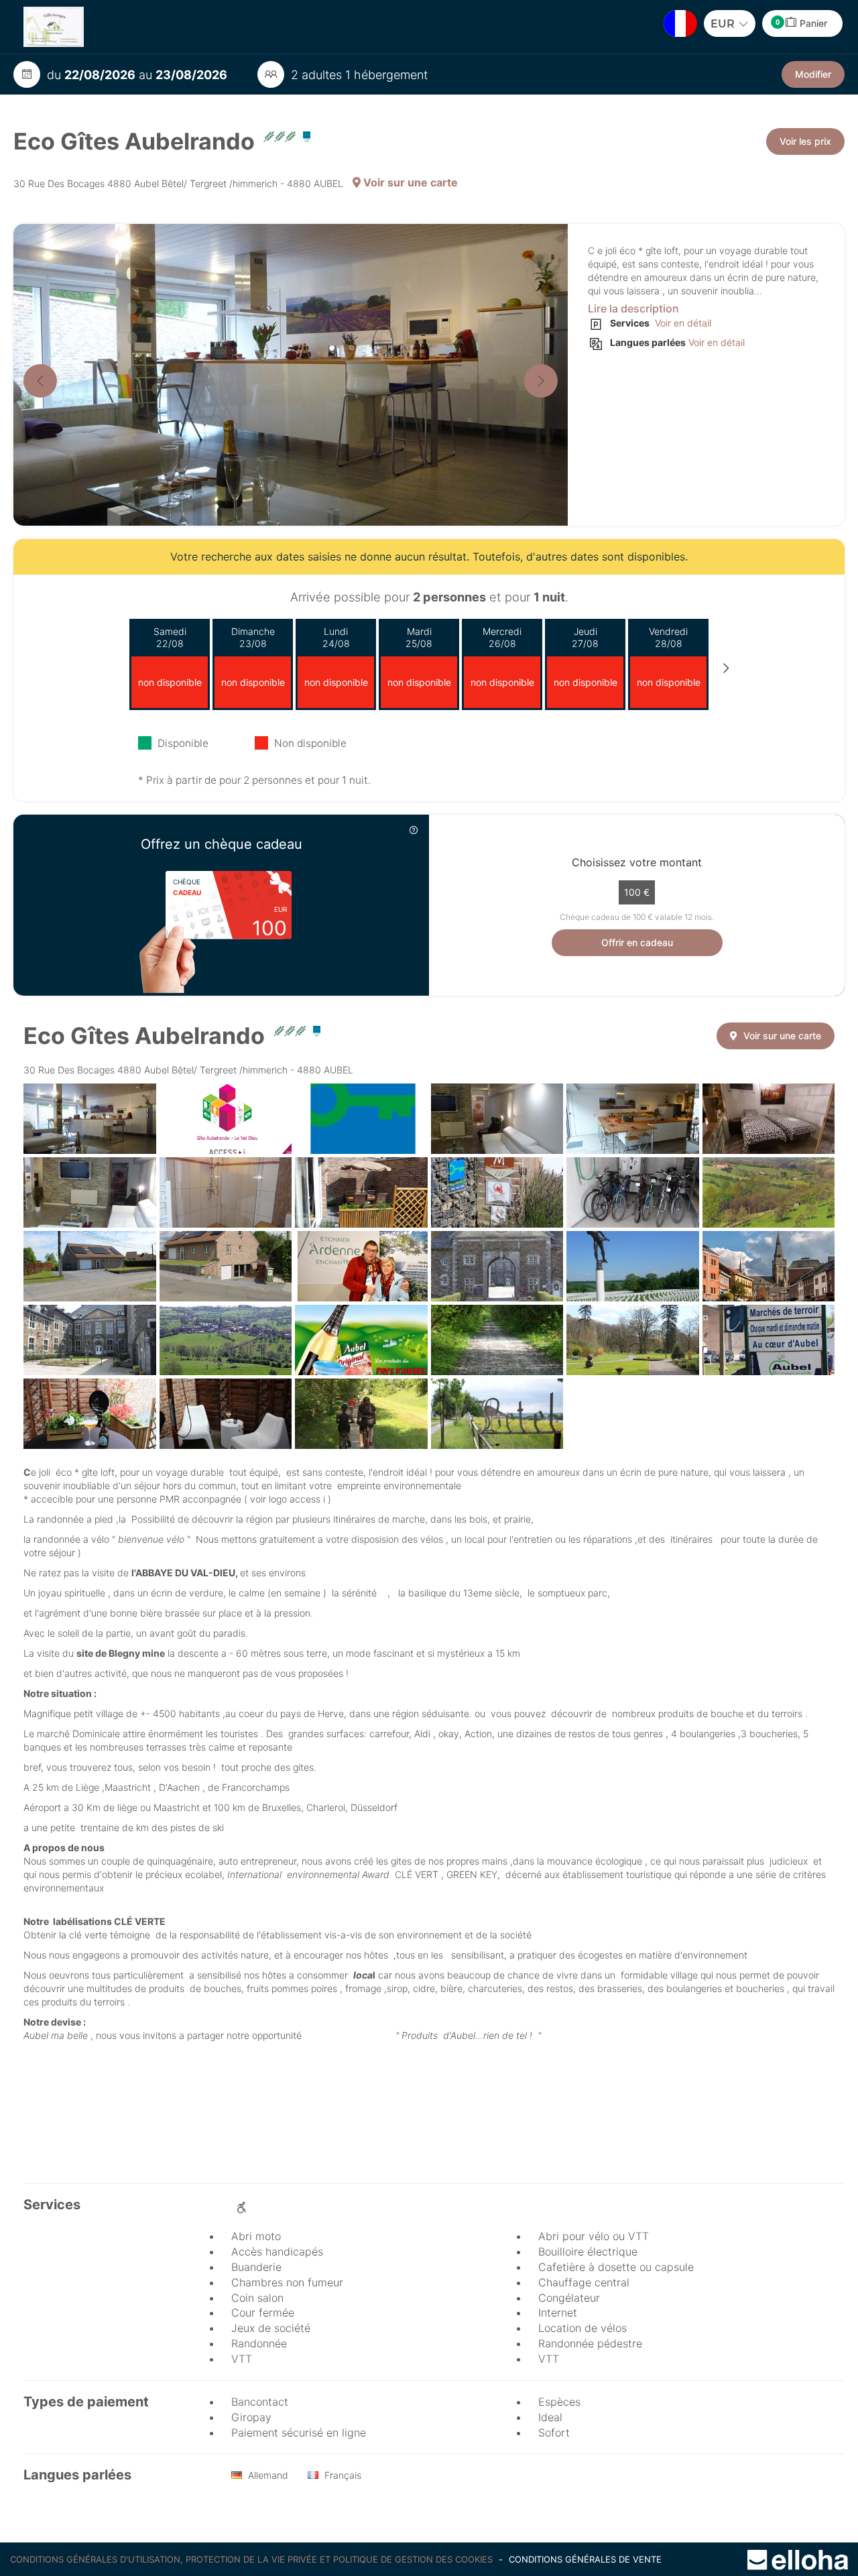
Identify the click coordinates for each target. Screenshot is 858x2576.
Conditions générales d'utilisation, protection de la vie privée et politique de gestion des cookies (253, 2559)
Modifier (813, 74)
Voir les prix (805, 141)
